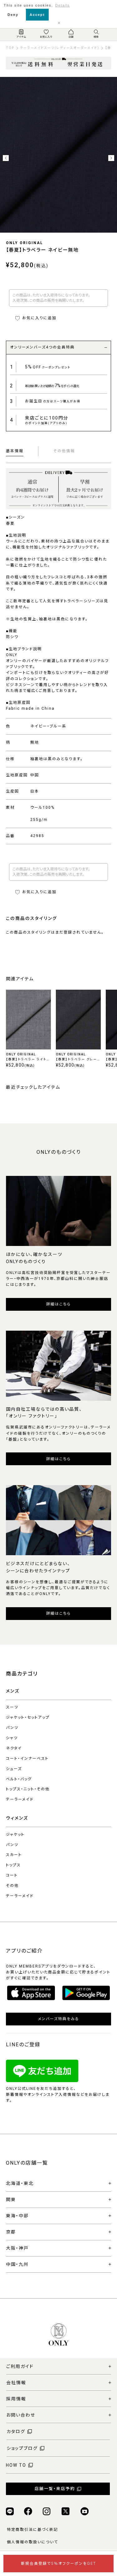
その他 (12, 1886)
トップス (13, 1865)
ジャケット (15, 1835)
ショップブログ (22, 2448)
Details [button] (63, 5)
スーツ (12, 1707)
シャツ (12, 1738)
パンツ (12, 1728)
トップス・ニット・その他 (28, 1789)
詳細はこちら (58, 1304)
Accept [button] (37, 15)
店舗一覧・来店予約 (55, 2489)
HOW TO (16, 2465)
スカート (14, 1855)
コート (12, 1875)
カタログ (16, 2432)
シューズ (14, 1769)
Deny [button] (13, 15)
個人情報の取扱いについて (32, 2542)
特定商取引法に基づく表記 (32, 2530)
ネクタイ (14, 1748)
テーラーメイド (20, 1799)
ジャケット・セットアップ (28, 1717)
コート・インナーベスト (27, 1759)
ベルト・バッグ (19, 1779)
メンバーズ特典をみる (59, 2019)
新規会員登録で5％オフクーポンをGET (58, 2564)
